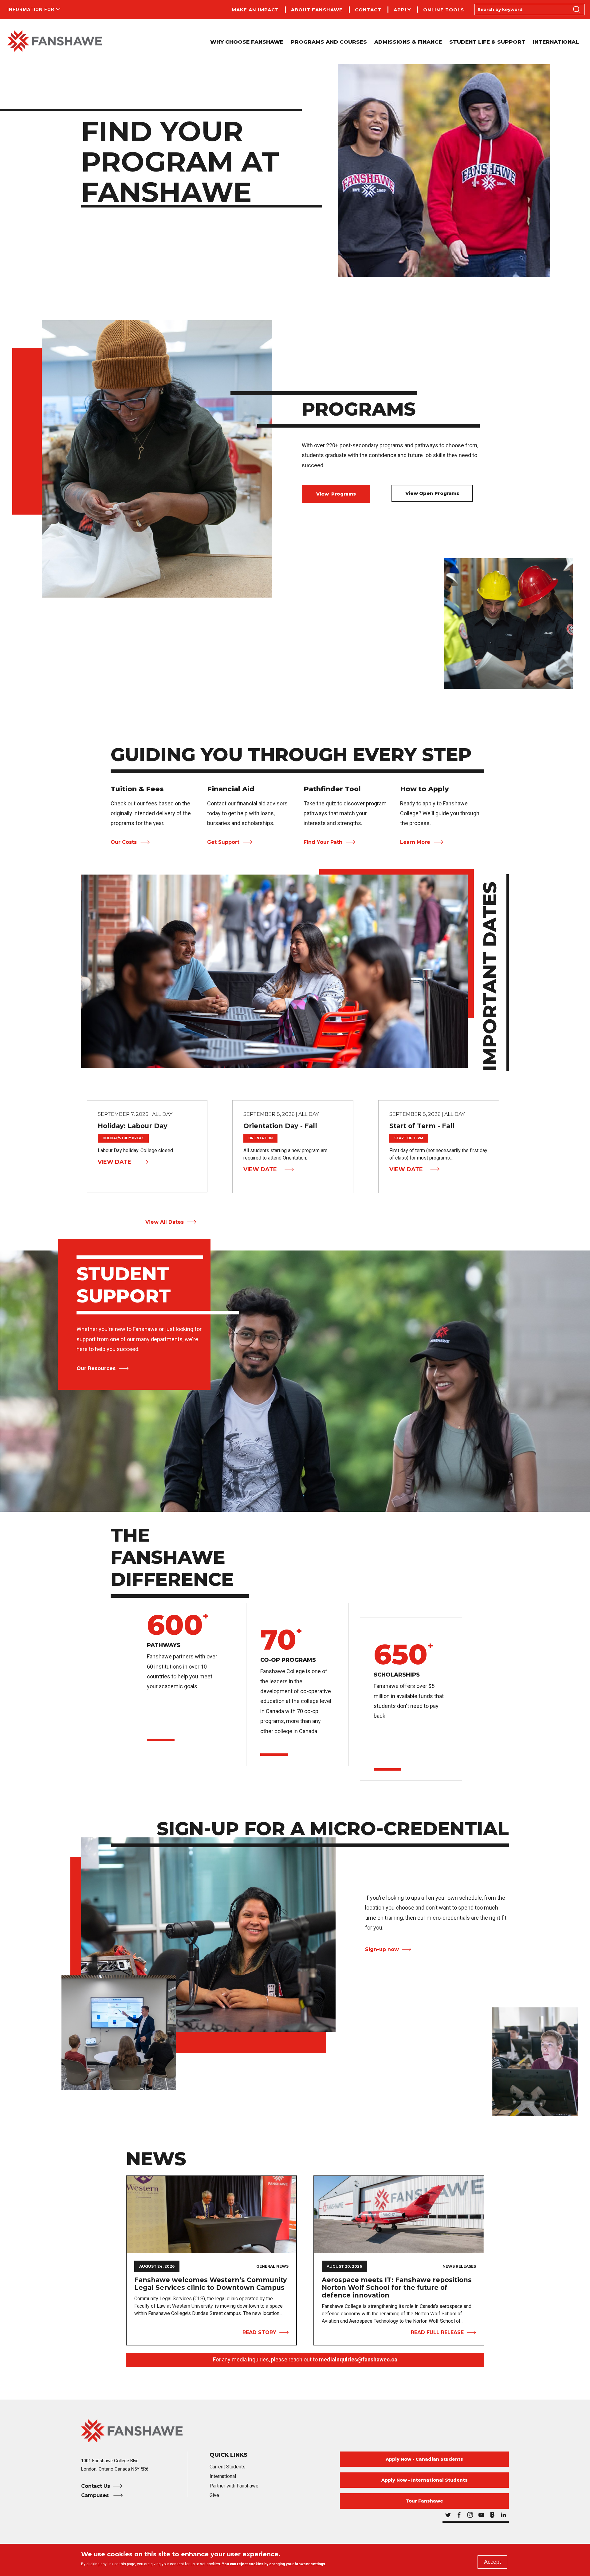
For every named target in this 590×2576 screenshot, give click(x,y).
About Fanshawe (317, 10)
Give (214, 2495)
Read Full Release (437, 2332)
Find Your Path (323, 842)
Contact (368, 10)
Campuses (96, 2495)
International (556, 42)
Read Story (259, 2332)
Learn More (415, 842)
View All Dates (165, 1222)
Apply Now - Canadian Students (424, 2459)
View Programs (336, 494)
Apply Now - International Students (425, 2480)
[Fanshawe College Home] (55, 41)
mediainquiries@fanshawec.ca (358, 2359)
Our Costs (124, 842)
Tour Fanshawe (424, 2501)
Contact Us (96, 2486)
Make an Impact (255, 10)
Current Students (228, 2467)
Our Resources (96, 1368)
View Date (114, 1162)
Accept (492, 2562)
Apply (402, 10)
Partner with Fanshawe (234, 2486)
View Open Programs (432, 493)
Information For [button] (31, 10)
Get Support (223, 842)
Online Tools (444, 10)
